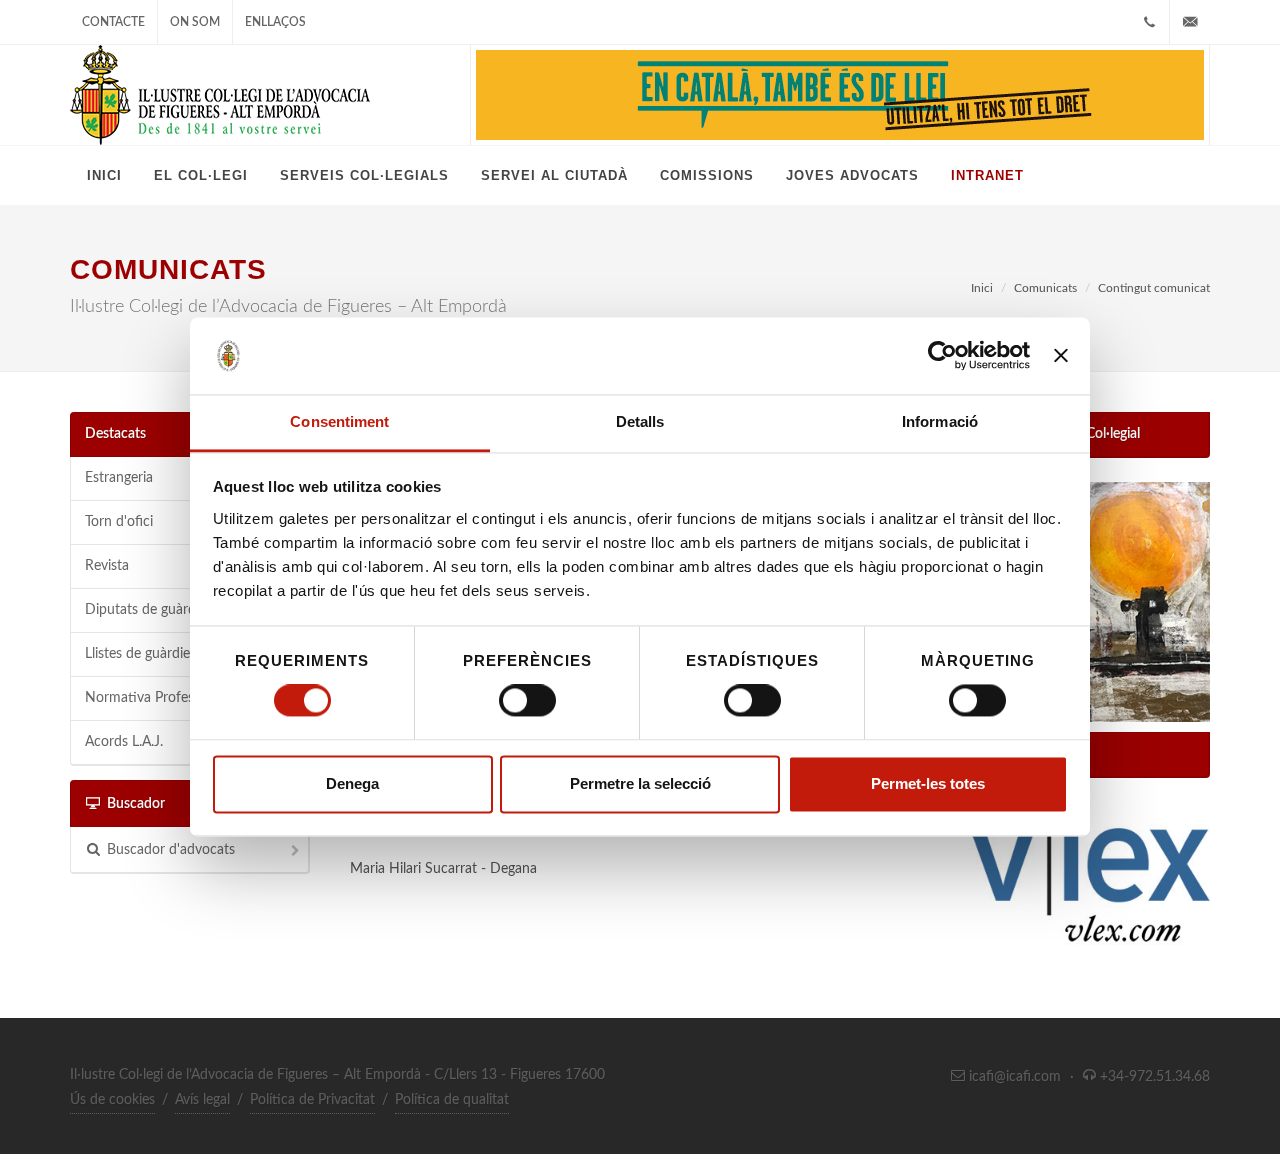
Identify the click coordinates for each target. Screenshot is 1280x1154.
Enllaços (275, 22)
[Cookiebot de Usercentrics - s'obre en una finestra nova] (942, 356)
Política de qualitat (452, 1100)
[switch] (527, 701)
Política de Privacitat (312, 1100)
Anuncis (1010, 754)
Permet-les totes (928, 783)
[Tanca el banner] (1061, 356)
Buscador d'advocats (171, 850)
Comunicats (1045, 288)
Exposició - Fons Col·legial (1062, 434)
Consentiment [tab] (339, 421)
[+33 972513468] (1149, 22)
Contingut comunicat (1154, 288)
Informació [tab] (940, 421)
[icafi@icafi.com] (1190, 22)
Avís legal (202, 1100)
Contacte (113, 22)
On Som (195, 22)
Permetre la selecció (640, 783)
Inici (982, 288)
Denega (352, 783)
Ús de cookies (112, 1100)
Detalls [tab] (640, 421)
